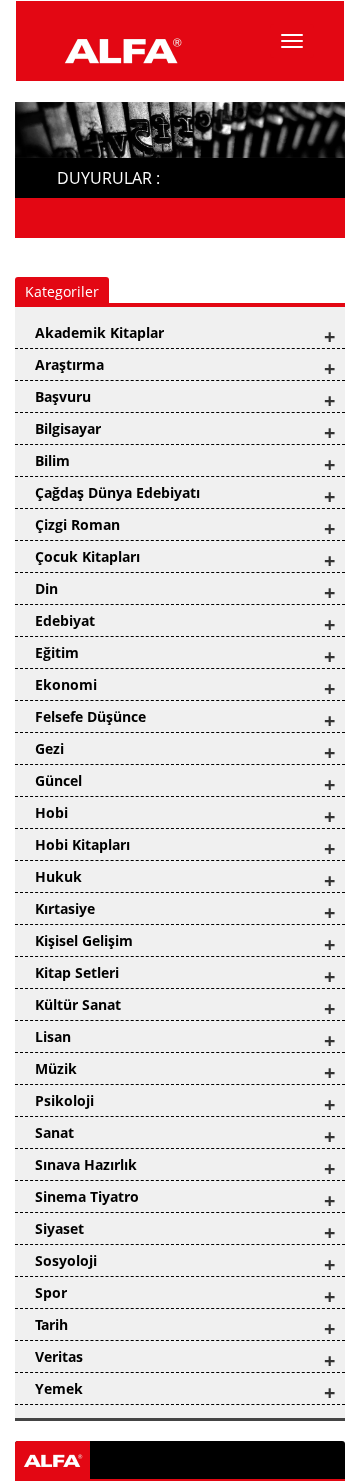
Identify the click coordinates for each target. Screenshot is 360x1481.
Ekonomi (66, 684)
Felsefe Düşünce (90, 716)
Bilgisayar (68, 428)
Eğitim (57, 652)
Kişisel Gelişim (84, 940)
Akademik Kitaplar (99, 332)
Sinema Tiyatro (87, 1196)
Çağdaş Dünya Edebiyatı (117, 492)
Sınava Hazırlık (86, 1164)
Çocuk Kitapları (87, 556)
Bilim (52, 460)
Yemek (59, 1388)
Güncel (58, 780)
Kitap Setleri (77, 972)
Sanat (54, 1132)
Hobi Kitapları (82, 844)
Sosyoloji (66, 1260)
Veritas (59, 1356)
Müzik (56, 1068)
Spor (51, 1292)
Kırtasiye (65, 908)
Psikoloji (64, 1100)
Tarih (51, 1324)
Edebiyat (65, 620)
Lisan (53, 1036)
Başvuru (63, 396)
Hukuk (58, 876)
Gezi (49, 748)
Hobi (51, 812)
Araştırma (69, 364)
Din (46, 588)
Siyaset (59, 1228)
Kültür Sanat (78, 1004)
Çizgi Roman (77, 524)
